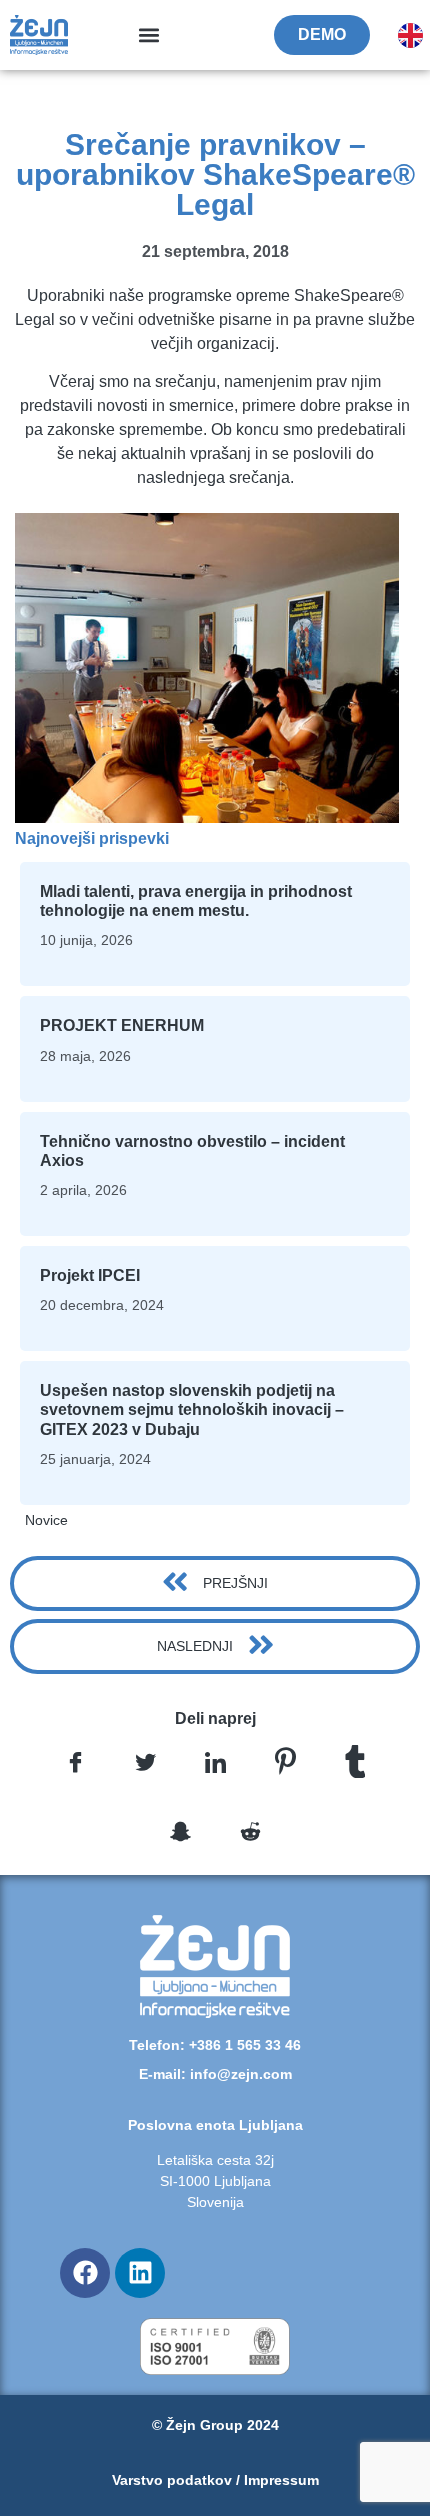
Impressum (281, 2480)
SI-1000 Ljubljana (215, 2181)
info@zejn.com (241, 2074)
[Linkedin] (140, 2273)
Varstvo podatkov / (178, 2480)
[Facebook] (85, 2273)
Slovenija (215, 2202)
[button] (149, 35)
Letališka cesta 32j (215, 2160)
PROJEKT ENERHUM (122, 1025)
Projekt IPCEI (90, 1275)
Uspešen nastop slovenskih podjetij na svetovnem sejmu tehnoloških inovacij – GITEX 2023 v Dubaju (192, 1409)
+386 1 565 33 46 (245, 2045)
